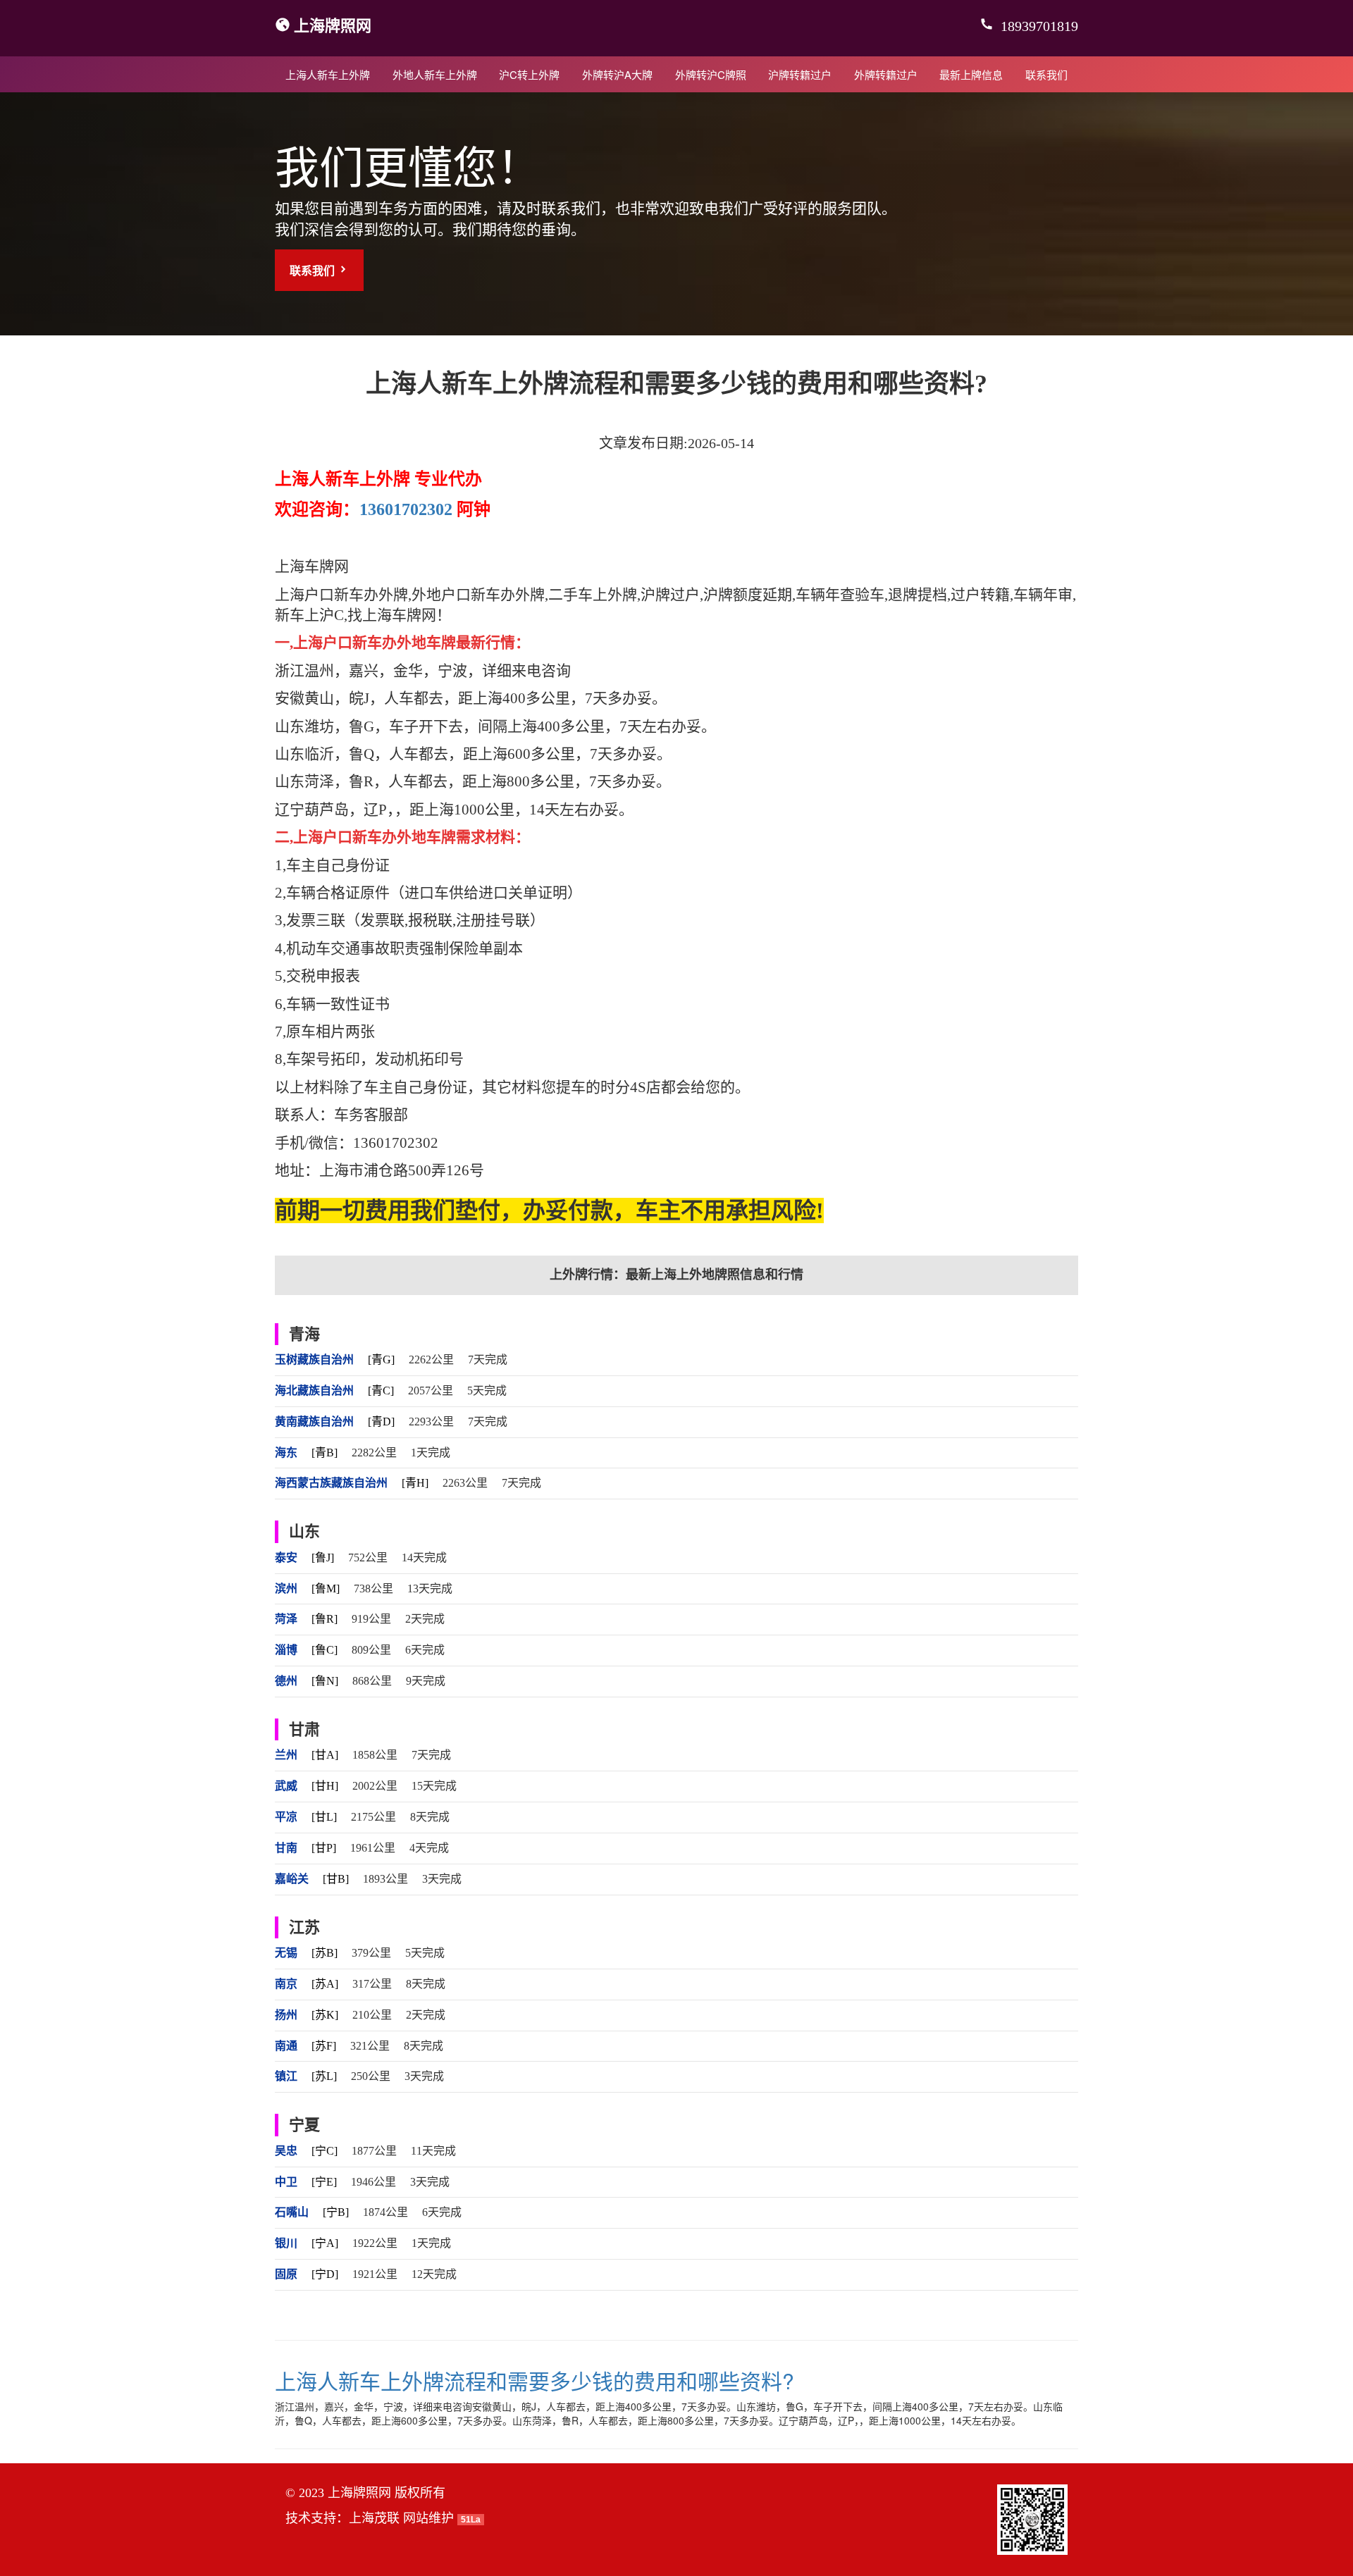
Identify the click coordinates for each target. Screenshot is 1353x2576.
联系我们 (1046, 74)
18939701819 (1038, 26)
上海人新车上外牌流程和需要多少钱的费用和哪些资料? (535, 2380)
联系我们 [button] (314, 270)
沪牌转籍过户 (800, 74)
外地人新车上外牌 (435, 74)
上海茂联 (374, 2518)
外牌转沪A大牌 (617, 74)
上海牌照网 (333, 25)
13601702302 (406, 509)
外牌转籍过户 (886, 74)
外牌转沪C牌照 (711, 74)
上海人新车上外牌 (328, 74)
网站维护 (428, 2518)
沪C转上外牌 (529, 74)
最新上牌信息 (971, 74)
